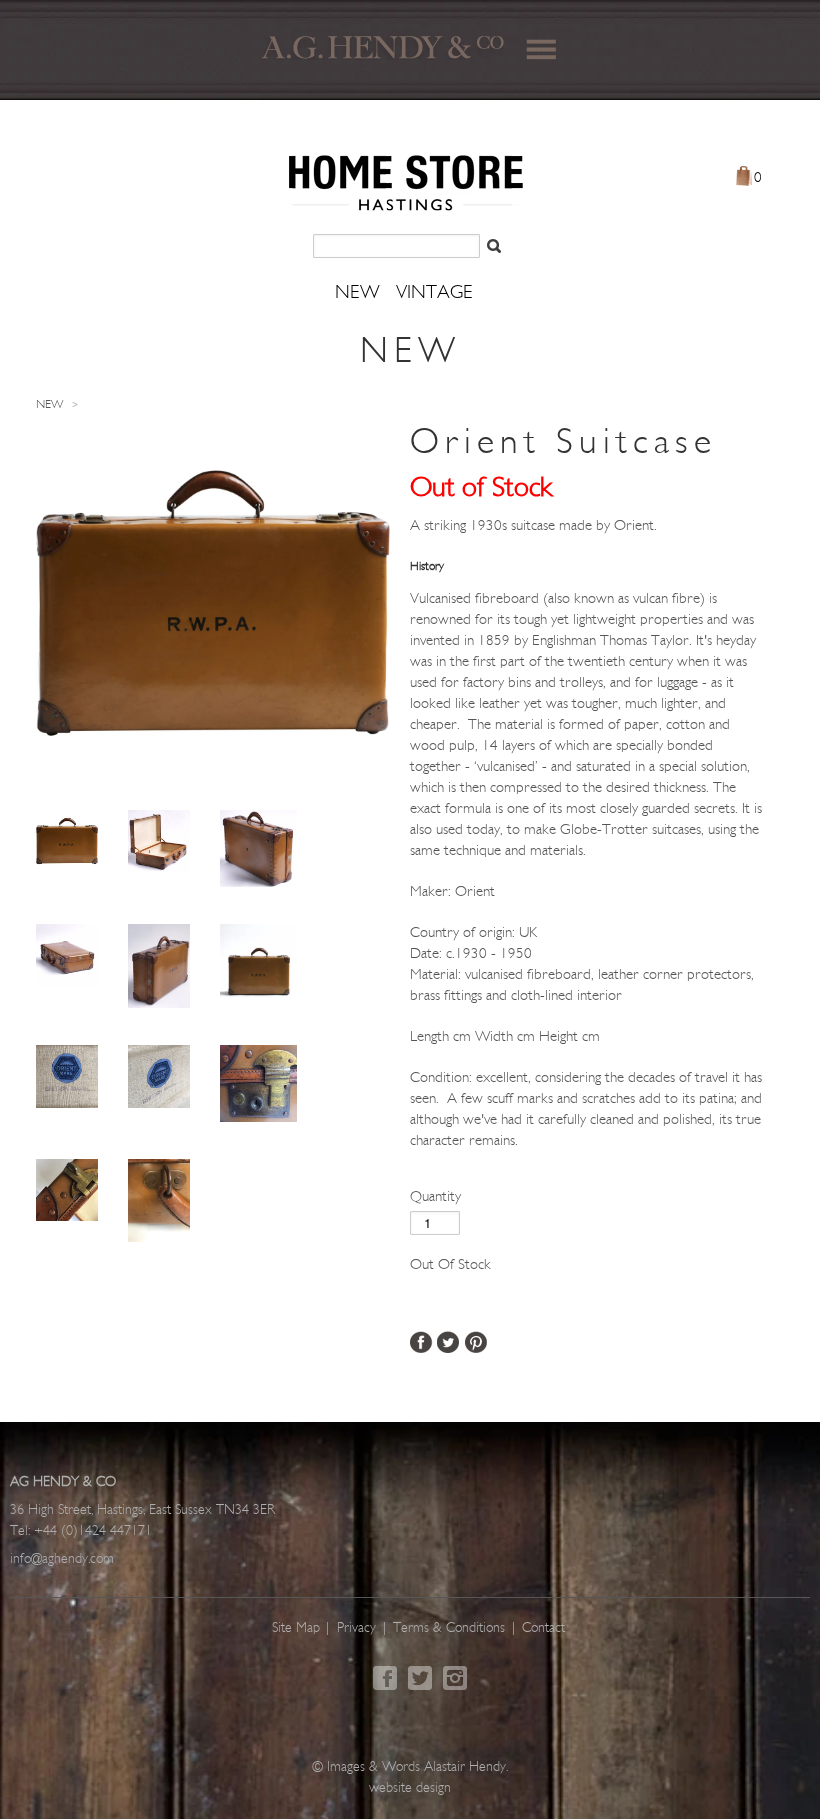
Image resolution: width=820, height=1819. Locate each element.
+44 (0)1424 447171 (93, 1531)
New (49, 405)
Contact (543, 1628)
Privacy (356, 1628)
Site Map (296, 1628)
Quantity (435, 1197)
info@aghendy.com (62, 1559)
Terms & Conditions (449, 1628)
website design (410, 1788)
